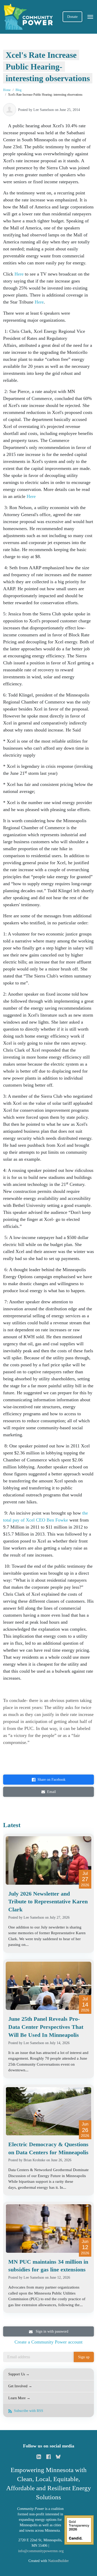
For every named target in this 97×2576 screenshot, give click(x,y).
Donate (72, 17)
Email (51, 1792)
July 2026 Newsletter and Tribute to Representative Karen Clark (48, 1902)
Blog (18, 90)
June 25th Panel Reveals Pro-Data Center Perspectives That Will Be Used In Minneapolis (46, 2027)
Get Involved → (20, 2386)
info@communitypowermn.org (41, 2551)
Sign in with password (51, 2331)
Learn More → (19, 2398)
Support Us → (19, 2374)
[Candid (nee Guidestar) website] (79, 2529)
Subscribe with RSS (28, 2411)
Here (19, 274)
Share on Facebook (51, 1780)
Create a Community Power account (48, 2342)
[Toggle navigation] (90, 17)
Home (7, 90)
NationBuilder (58, 2561)
